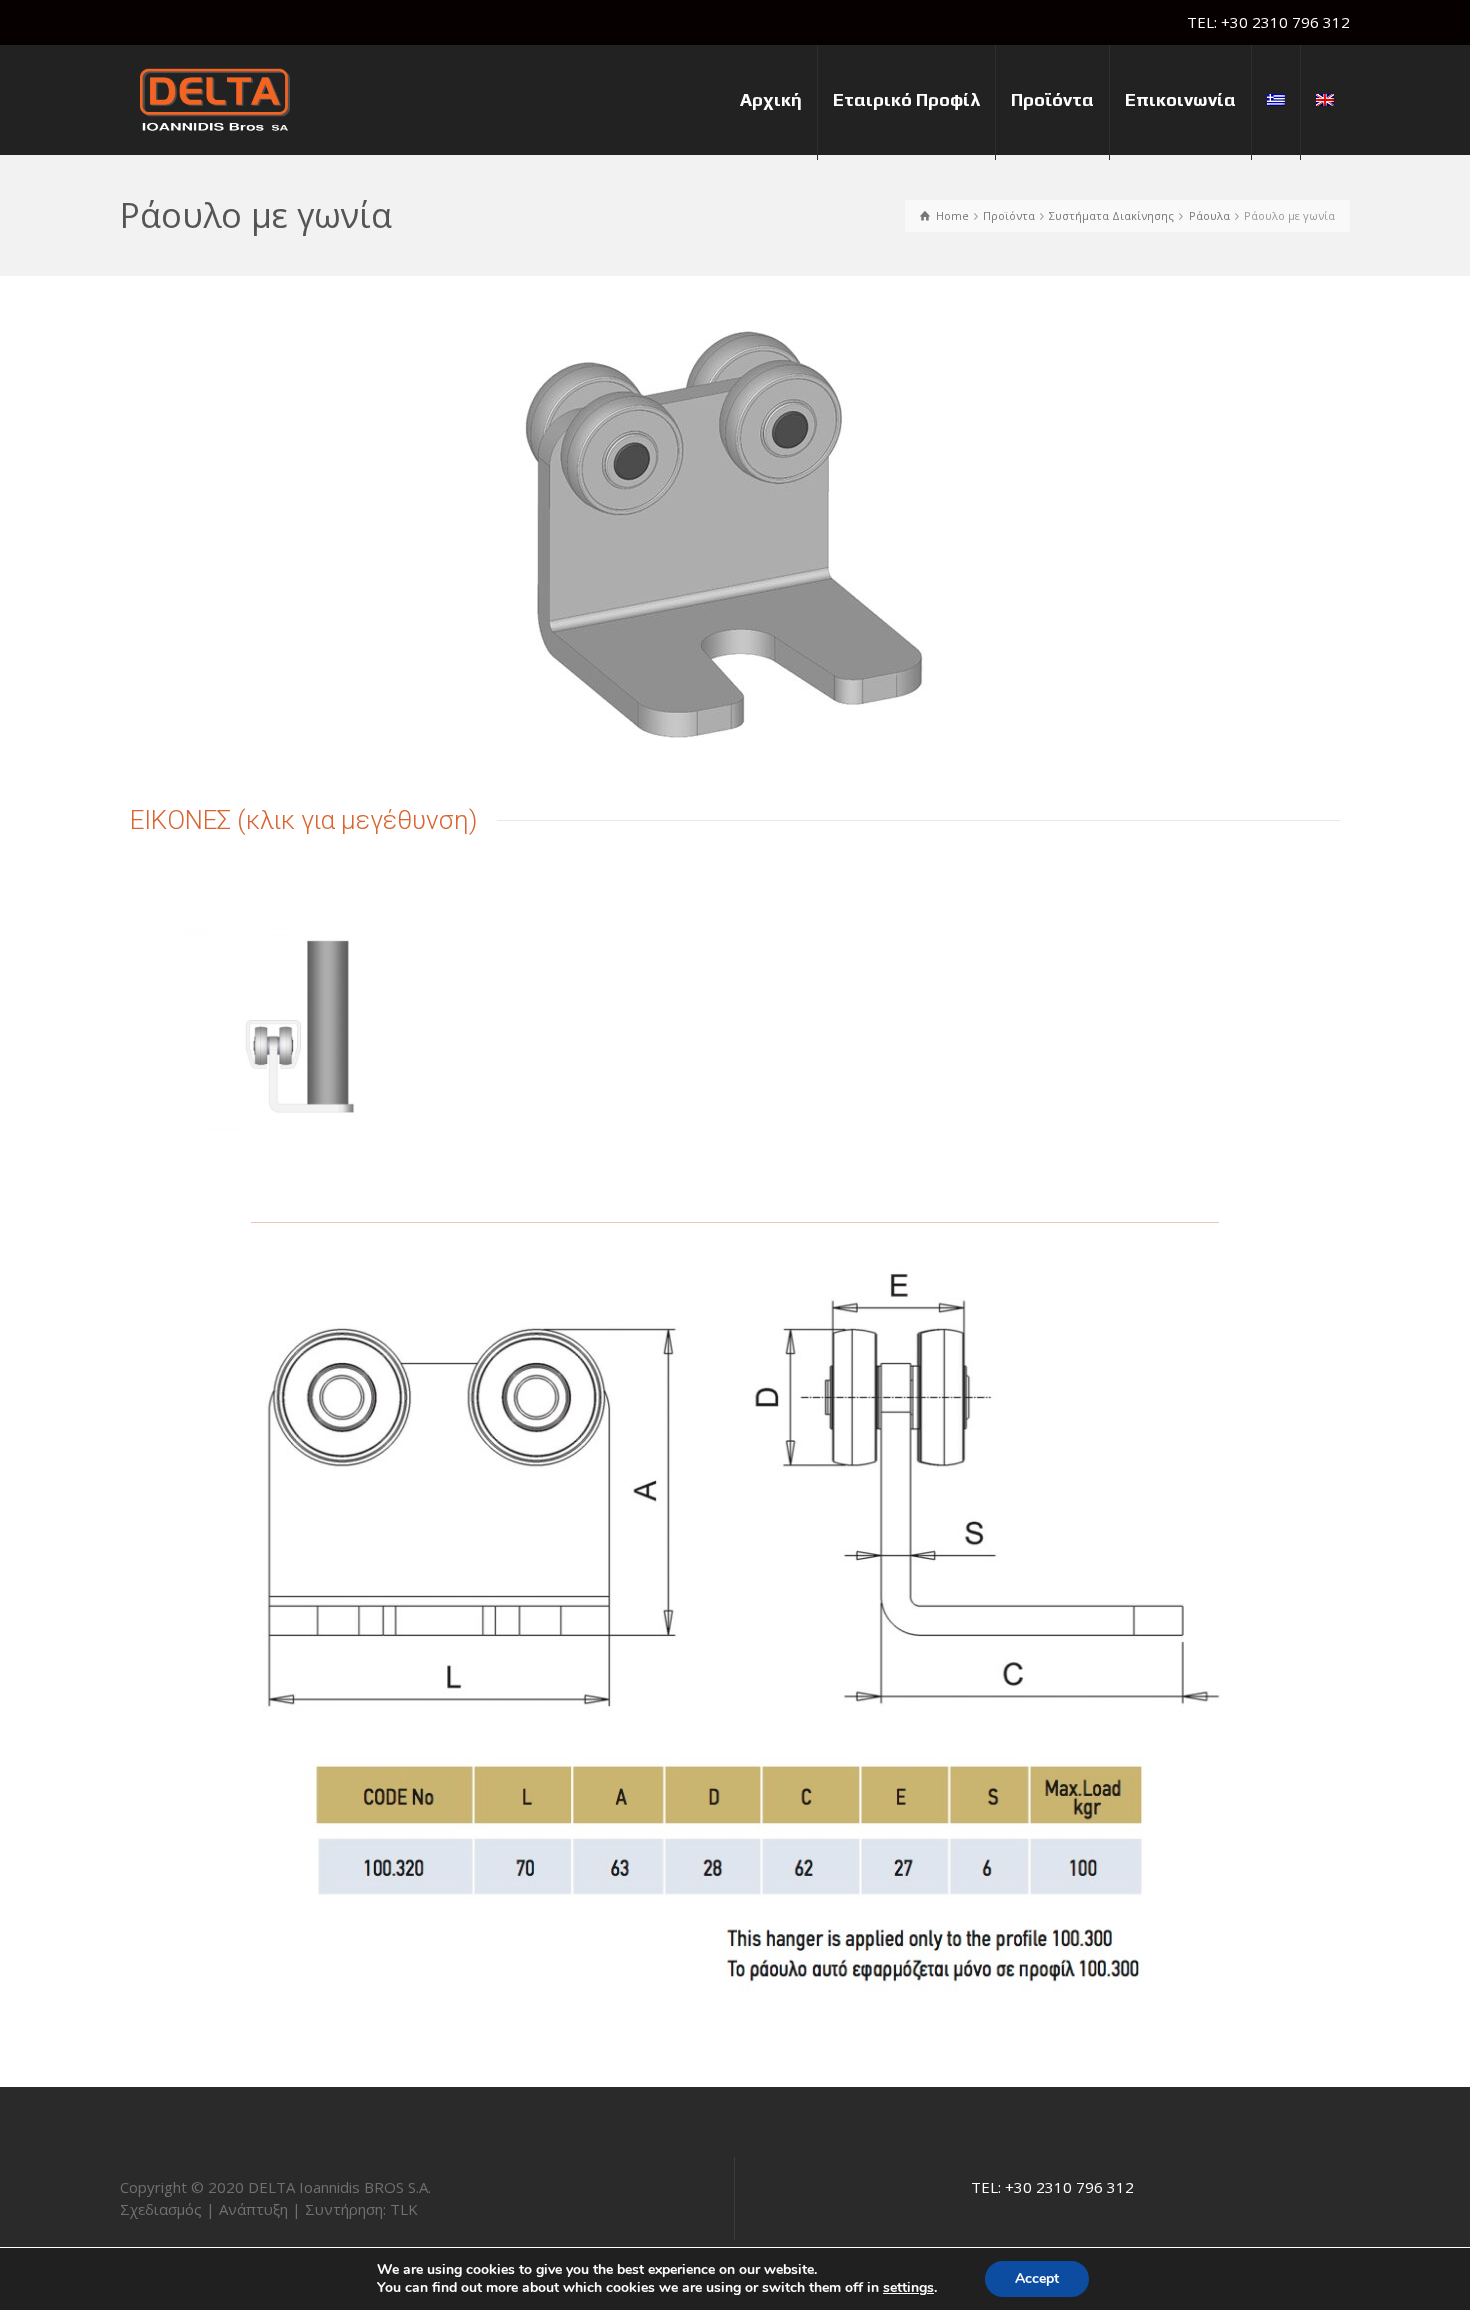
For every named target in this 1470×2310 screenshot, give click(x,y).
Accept (1037, 2278)
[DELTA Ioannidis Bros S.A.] (215, 98)
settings (908, 2288)
